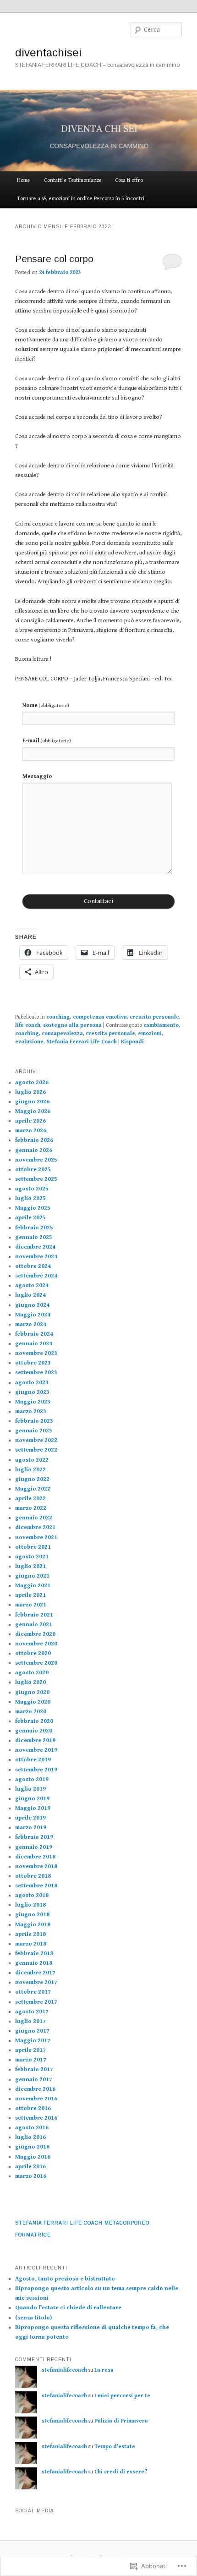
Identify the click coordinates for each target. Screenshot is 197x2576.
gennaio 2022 (34, 1518)
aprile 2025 (30, 1218)
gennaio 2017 (34, 2080)
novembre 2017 (36, 1982)
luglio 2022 (30, 1470)
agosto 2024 (32, 1285)
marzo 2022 (31, 1508)
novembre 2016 (36, 2099)
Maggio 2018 (33, 1925)
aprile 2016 (30, 2167)
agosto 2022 (32, 1460)
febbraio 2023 (34, 1421)
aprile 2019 (30, 1818)
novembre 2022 (36, 1440)
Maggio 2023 (33, 1402)
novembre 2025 (36, 1160)
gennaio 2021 (34, 1625)
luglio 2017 (30, 2021)
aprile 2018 (30, 1934)
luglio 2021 (30, 1566)
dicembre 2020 (35, 1634)
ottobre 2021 (33, 1547)
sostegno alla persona (72, 1025)
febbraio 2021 (34, 1615)
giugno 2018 (32, 1915)
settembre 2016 (36, 2118)
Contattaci (99, 901)
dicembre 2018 (35, 1857)
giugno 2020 (32, 1692)
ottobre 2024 (33, 1266)
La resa (104, 2370)
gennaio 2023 (34, 1431)
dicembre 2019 (35, 1740)
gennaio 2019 (34, 1847)
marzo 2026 (31, 1131)
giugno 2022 (32, 1479)
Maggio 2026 (33, 1111)
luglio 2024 (30, 1295)
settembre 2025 (36, 1179)
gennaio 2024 (34, 1344)
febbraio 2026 (34, 1140)
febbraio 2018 (34, 1954)
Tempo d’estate (115, 2447)
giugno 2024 (32, 1305)
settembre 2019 (36, 1770)
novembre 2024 (36, 1257)
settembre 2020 (36, 1663)
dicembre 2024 (35, 1247)
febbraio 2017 (34, 2069)
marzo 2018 (31, 1944)
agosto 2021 (32, 1557)
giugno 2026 (32, 1102)
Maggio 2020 (33, 1702)
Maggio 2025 (33, 1208)
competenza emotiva (100, 1017)
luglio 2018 (30, 1905)
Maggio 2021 (33, 1586)
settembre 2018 (36, 1886)
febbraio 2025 (34, 1228)
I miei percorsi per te (122, 2396)
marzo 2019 (31, 1828)
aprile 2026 (30, 1121)
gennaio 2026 (34, 1150)
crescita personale (154, 1017)
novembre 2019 (36, 1750)
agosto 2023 (32, 1383)
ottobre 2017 (33, 1992)
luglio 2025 (30, 1198)
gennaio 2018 (34, 1963)
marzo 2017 (31, 2060)
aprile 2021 (30, 1595)
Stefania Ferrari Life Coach (82, 1042)
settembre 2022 (36, 1450)
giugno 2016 (32, 2147)
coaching (58, 1017)
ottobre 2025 (33, 1170)
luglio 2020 (30, 1682)
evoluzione (29, 1042)
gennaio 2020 (34, 1731)
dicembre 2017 (35, 1973)
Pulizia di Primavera (121, 2421)
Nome (46, 705)
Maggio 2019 (33, 1808)
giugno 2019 (32, 1799)
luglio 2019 (30, 1789)
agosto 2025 (32, 1189)
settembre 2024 (36, 1276)
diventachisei (48, 52)
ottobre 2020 (33, 1653)
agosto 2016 (32, 2128)
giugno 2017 (32, 2031)
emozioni (150, 1033)
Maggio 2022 (33, 1489)
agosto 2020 (32, 1673)
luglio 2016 (30, 2137)
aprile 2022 (30, 1499)
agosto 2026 (32, 1082)
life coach (28, 1025)
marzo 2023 (31, 1411)
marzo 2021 (31, 1605)
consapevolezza (62, 1033)
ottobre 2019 (33, 1760)
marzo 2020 (31, 1712)
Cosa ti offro (129, 180)
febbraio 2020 (34, 1721)
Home (24, 180)
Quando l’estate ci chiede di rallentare (68, 2308)
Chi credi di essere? (121, 2472)
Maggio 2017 (33, 2041)
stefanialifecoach (64, 2370)
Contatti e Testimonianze (73, 180)
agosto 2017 (32, 2012)
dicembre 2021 (35, 1527)
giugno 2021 (32, 1576)
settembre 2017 (36, 2002)
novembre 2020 (36, 1644)
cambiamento (161, 1025)
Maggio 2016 (33, 2157)
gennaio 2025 (34, 1237)
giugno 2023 (32, 1392)
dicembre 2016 (35, 2089)
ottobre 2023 (33, 1363)
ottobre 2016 (33, 2108)
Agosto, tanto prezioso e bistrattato (65, 2279)
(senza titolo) (33, 2318)
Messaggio (37, 776)
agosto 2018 (32, 1895)
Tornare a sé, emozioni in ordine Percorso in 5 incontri (81, 199)
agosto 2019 (32, 1779)
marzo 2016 (31, 2176)
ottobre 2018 (33, 1876)
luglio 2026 (30, 1092)
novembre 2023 (36, 1353)
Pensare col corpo (54, 259)
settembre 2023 (36, 1373)
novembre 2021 (36, 1537)
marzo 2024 (31, 1324)
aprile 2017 (30, 2050)
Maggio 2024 (33, 1315)
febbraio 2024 (34, 1334)
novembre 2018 (36, 1866)
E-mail (47, 741)
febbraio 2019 (34, 1837)
